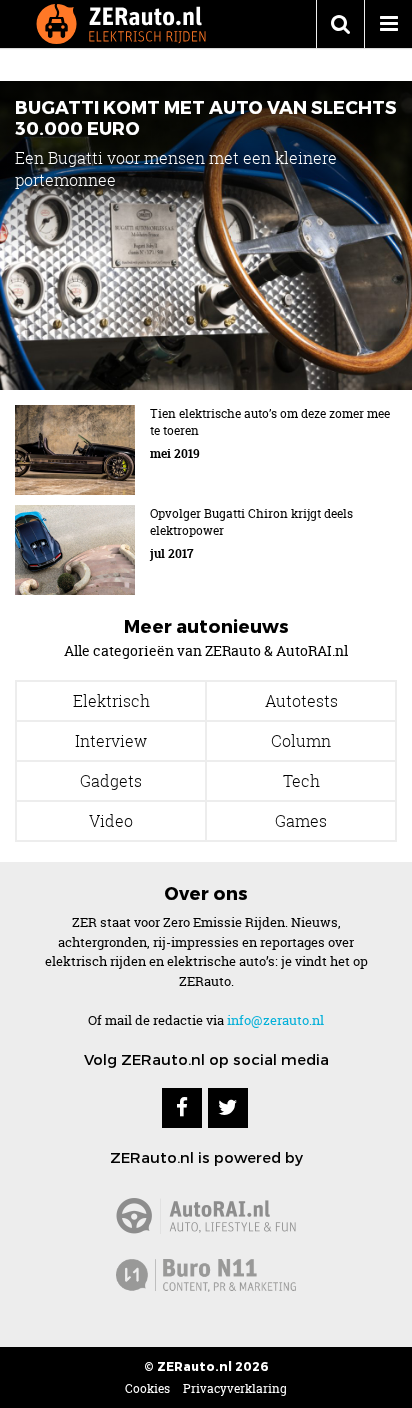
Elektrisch (111, 701)
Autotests (301, 701)
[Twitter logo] (228, 1108)
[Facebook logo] (182, 1108)
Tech (301, 781)
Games (301, 821)
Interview (111, 741)
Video (111, 821)
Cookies (147, 1388)
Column (301, 741)
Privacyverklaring (235, 1388)
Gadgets (111, 781)
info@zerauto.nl (275, 1020)
